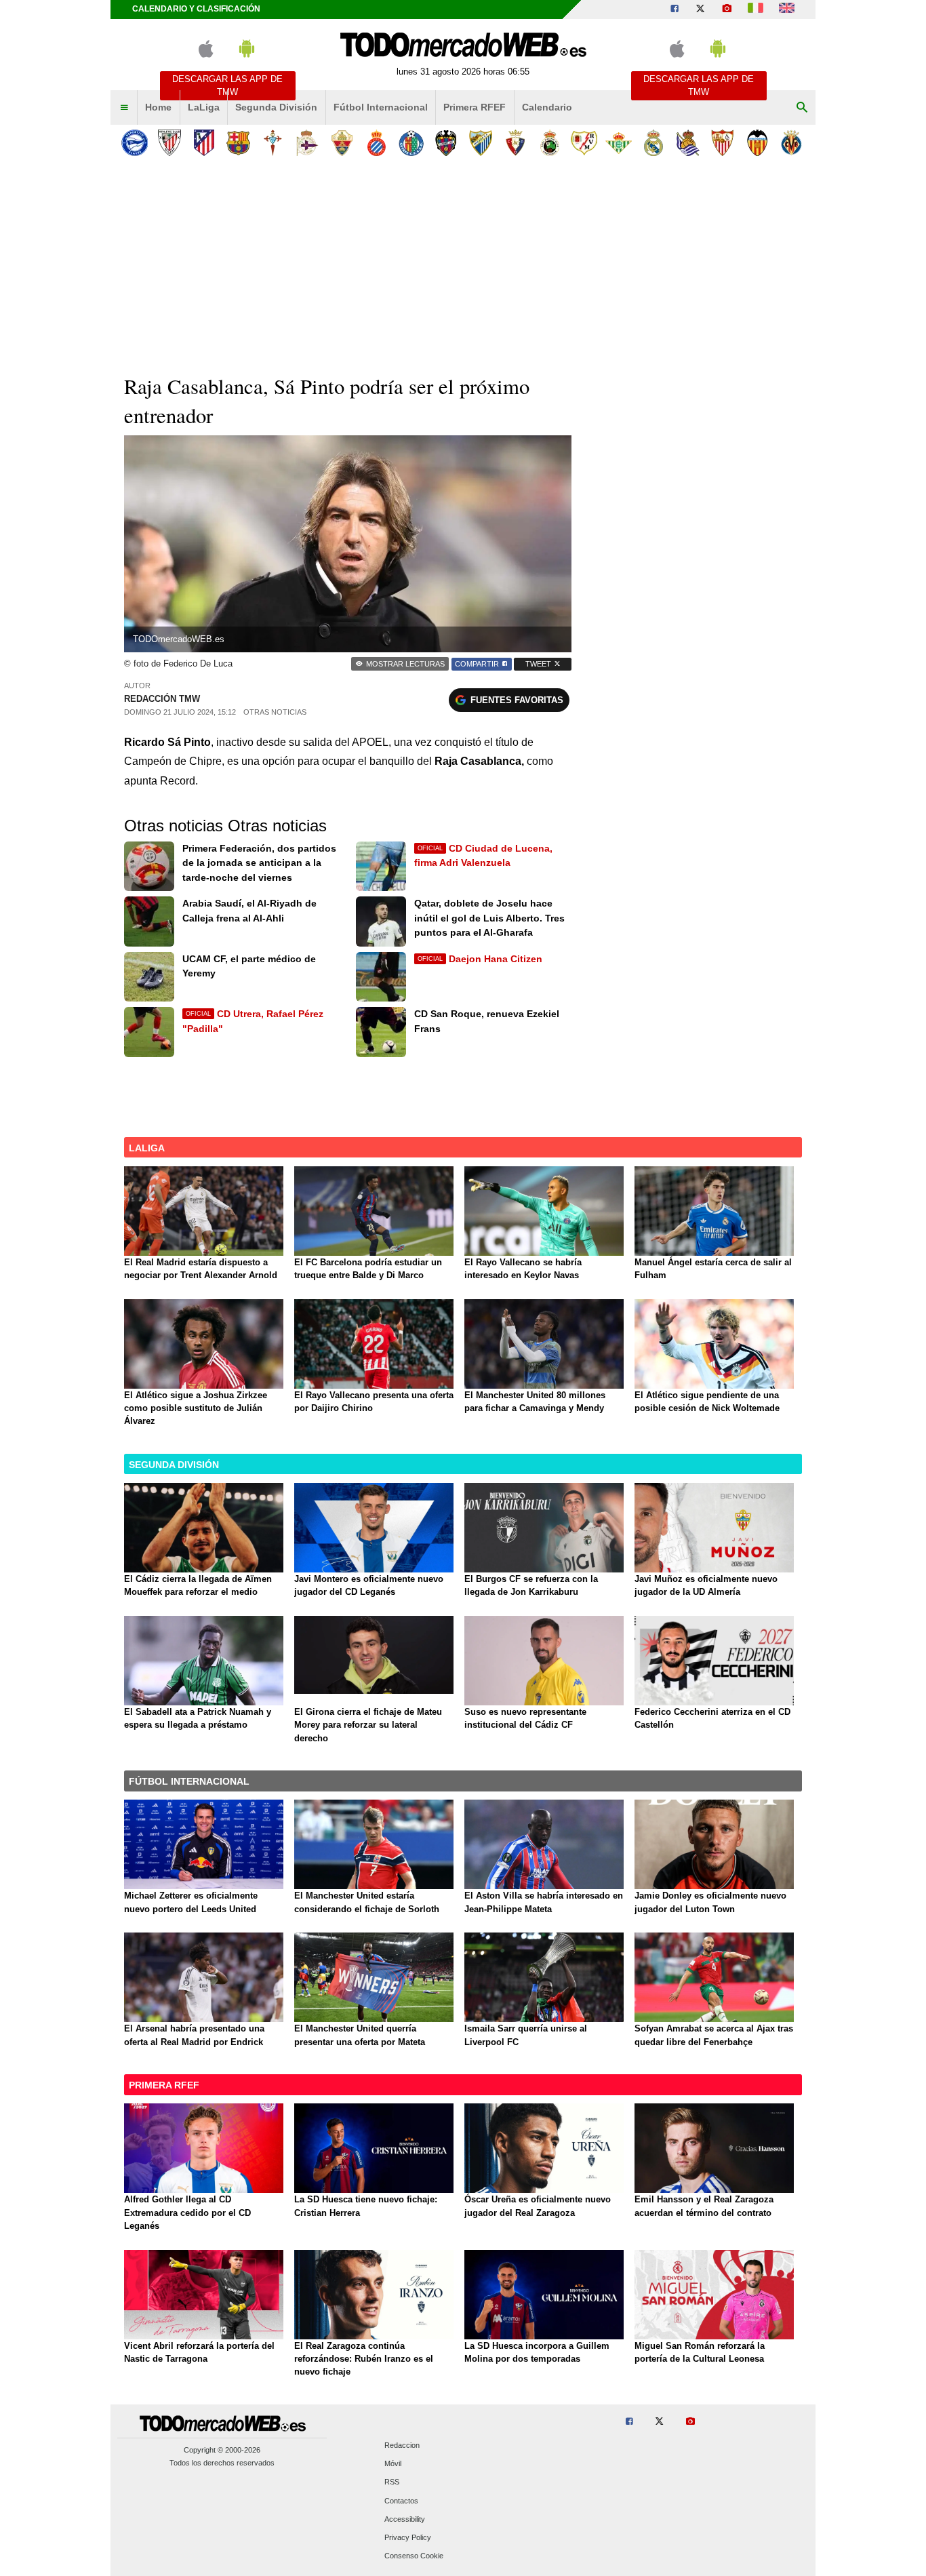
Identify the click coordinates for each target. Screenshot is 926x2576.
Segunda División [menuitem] (276, 107)
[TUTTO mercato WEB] (756, 9)
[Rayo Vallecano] (584, 143)
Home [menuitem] (158, 107)
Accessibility (405, 2519)
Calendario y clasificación (196, 9)
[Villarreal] (791, 143)
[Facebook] (675, 9)
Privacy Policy (408, 2537)
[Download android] (247, 55)
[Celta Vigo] (273, 143)
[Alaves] (135, 143)
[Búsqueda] (802, 108)
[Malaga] (480, 143)
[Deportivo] (307, 143)
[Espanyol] (377, 143)
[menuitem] (124, 108)
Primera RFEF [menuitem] (475, 107)
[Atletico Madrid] (204, 143)
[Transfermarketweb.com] (787, 9)
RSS (392, 2482)
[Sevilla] (722, 143)
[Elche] (342, 143)
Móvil (393, 2464)
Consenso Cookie (414, 2556)
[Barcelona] (238, 143)
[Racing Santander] (549, 143)
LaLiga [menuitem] (204, 107)
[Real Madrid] (653, 143)
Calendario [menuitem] (547, 107)
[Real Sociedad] (688, 143)
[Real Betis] (619, 143)
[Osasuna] (515, 143)
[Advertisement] (463, 264)
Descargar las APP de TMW (227, 85)
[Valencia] (757, 143)
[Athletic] (169, 143)
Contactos (401, 2501)
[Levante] (446, 143)
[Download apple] (206, 55)
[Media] (727, 9)
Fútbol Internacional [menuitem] (381, 107)
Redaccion (402, 2445)
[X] (700, 9)
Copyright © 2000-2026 (222, 2450)
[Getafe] (411, 143)
